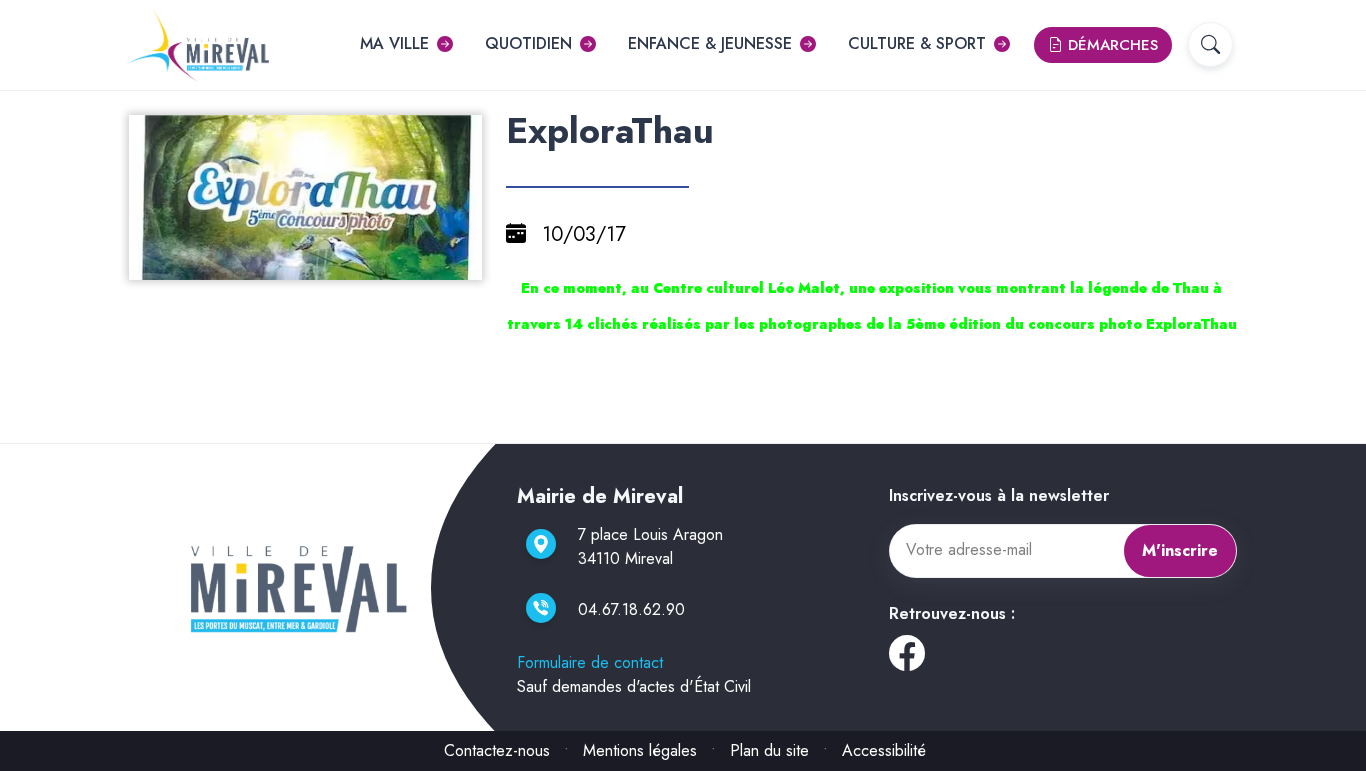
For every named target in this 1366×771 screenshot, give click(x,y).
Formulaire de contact (590, 662)
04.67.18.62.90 (631, 609)
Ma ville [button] (394, 43)
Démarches (1110, 45)
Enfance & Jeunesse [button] (710, 43)
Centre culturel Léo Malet (746, 288)
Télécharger (313, 262)
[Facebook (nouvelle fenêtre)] (907, 660)
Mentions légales (640, 750)
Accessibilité (884, 750)
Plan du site (769, 750)
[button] (1210, 44)
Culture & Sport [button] (917, 43)
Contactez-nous (497, 750)
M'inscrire (1180, 550)
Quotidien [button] (528, 43)
